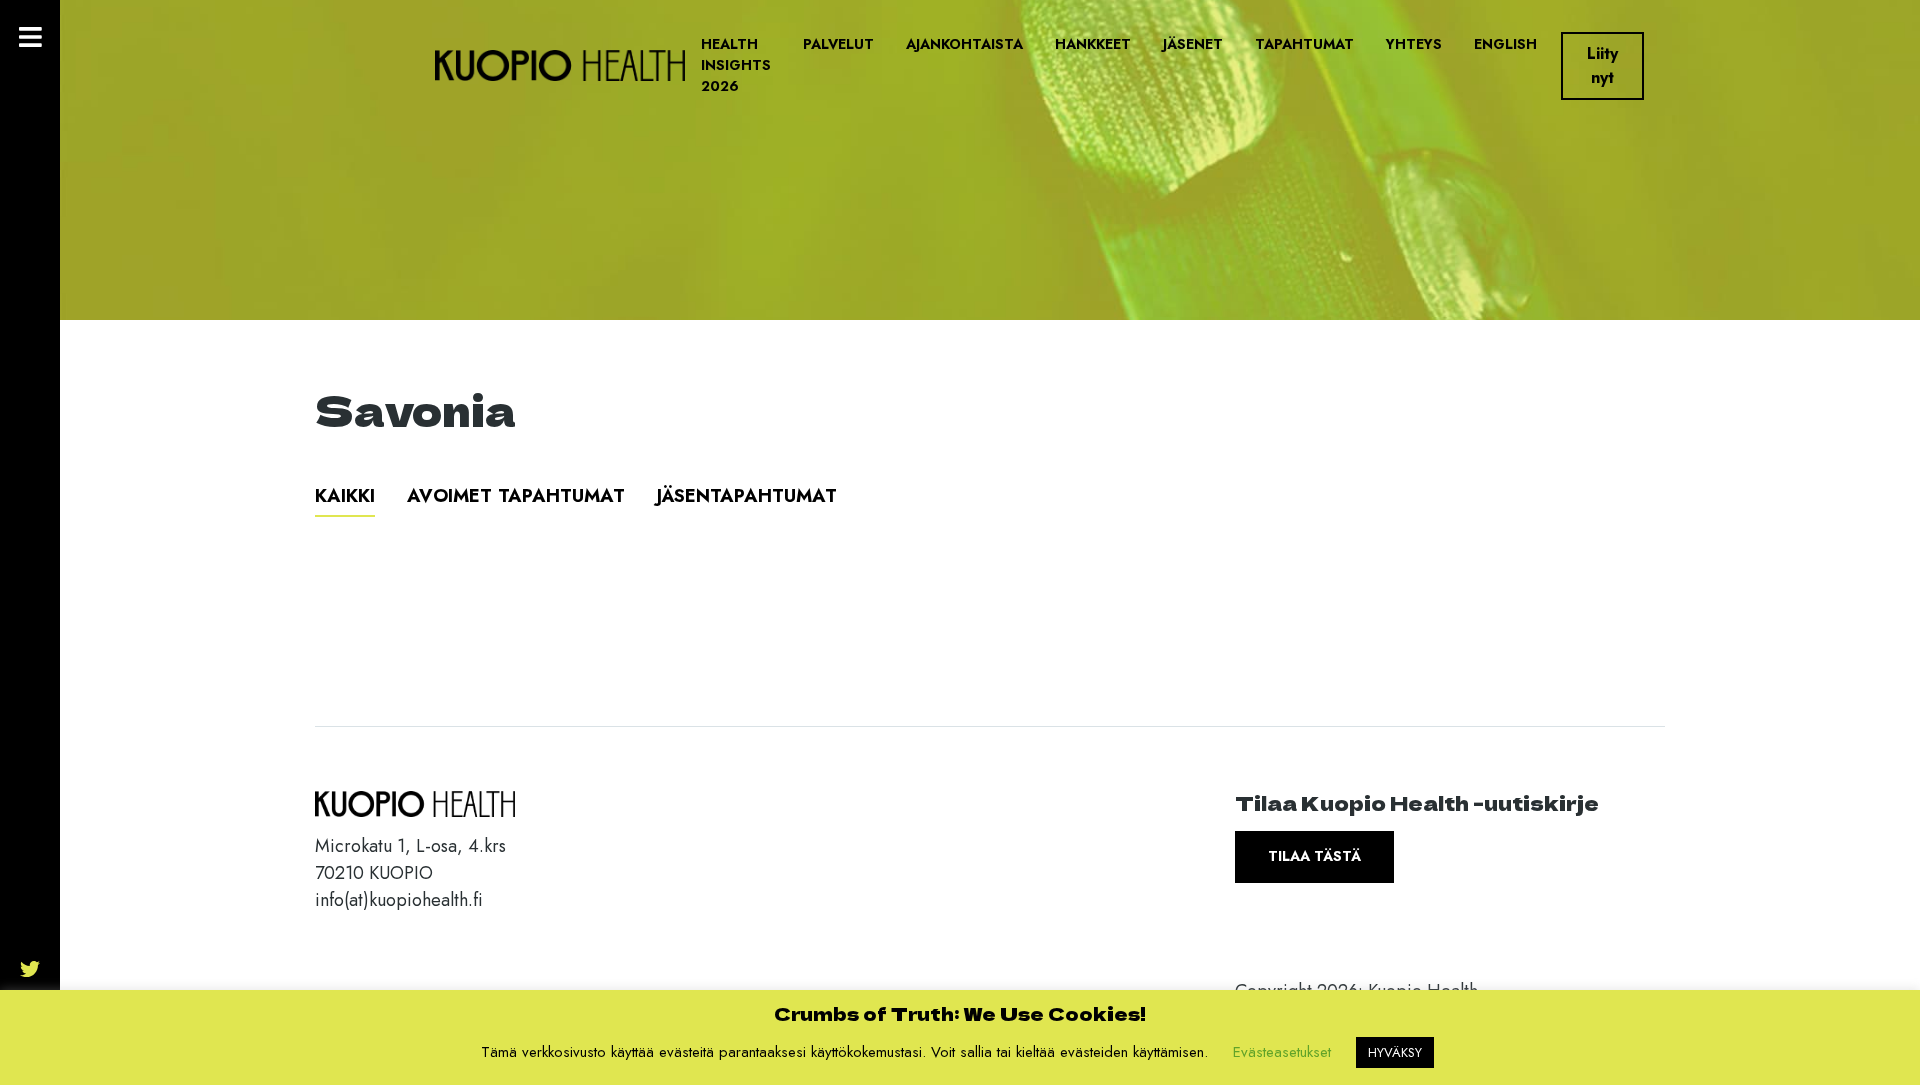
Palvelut (838, 44)
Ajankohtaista (964, 44)
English (1505, 44)
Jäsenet (1193, 44)
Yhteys (1414, 44)
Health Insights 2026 (736, 65)
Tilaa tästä (1314, 856)
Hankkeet (1093, 44)
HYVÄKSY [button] (1395, 1052)
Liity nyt (1602, 65)
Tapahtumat (1304, 44)
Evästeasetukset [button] (1282, 1052)
